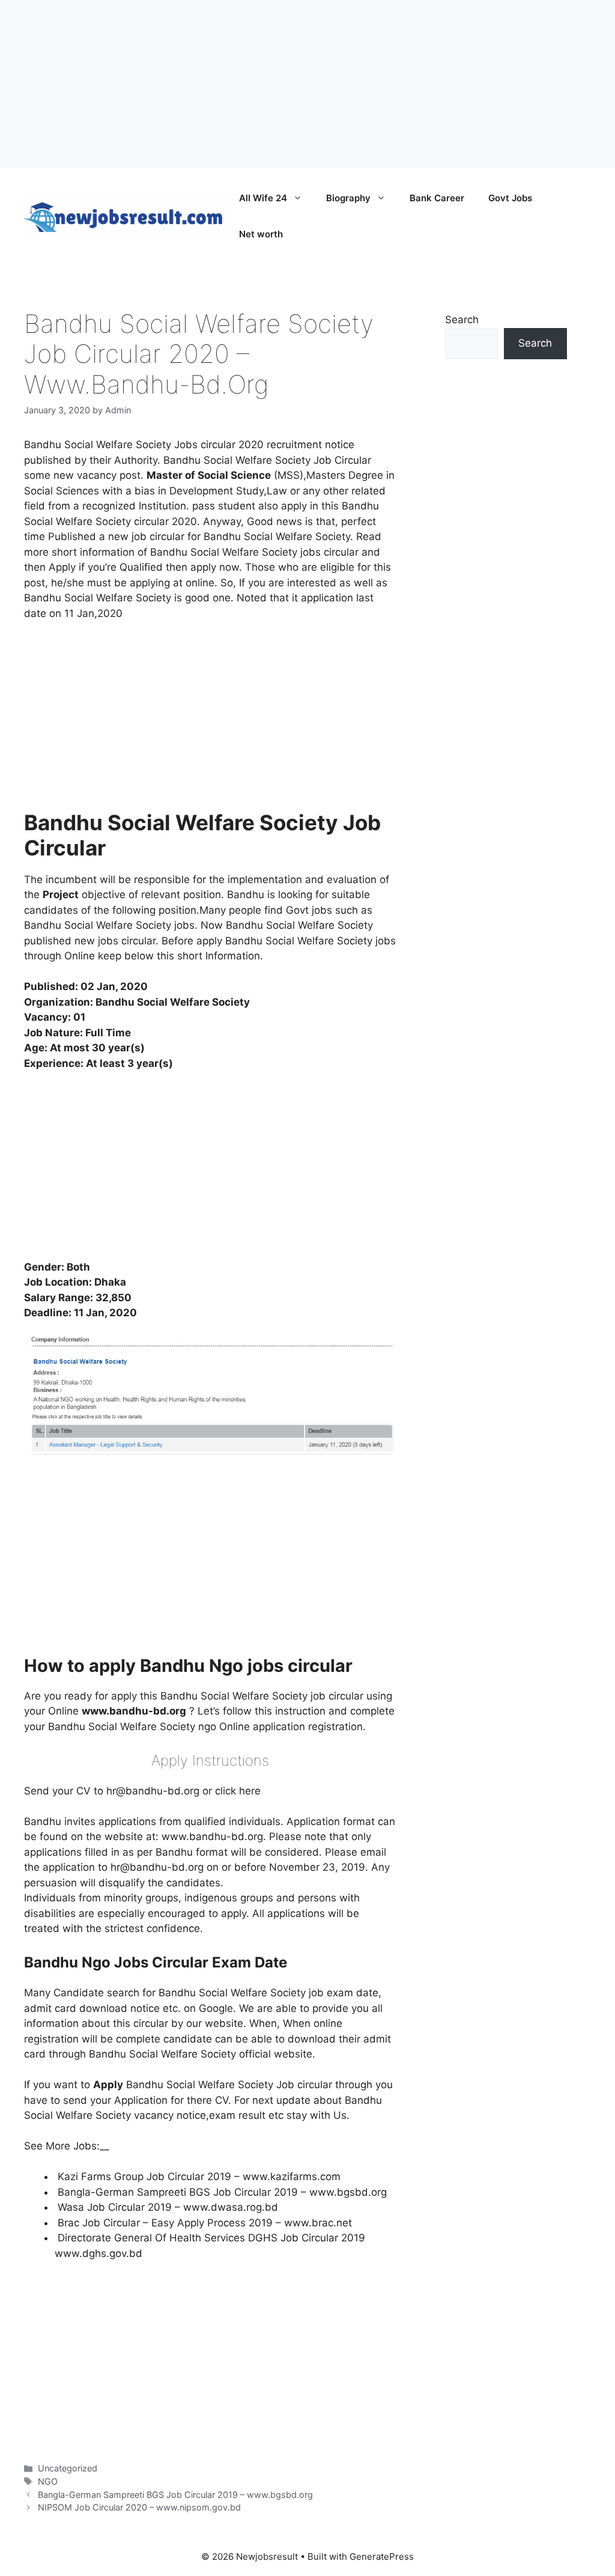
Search (462, 320)
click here (238, 1791)
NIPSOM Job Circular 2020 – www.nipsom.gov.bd (139, 2507)
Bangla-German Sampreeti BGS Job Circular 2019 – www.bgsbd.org (222, 2192)
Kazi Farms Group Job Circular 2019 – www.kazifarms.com (199, 2177)
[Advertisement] (307, 84)
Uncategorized (68, 2468)
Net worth (261, 234)
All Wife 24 (263, 198)
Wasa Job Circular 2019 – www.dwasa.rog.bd (168, 2207)
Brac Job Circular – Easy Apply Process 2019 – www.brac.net (205, 2223)
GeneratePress (382, 2556)
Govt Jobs (510, 198)
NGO (48, 2481)
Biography (348, 198)
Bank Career (437, 198)
